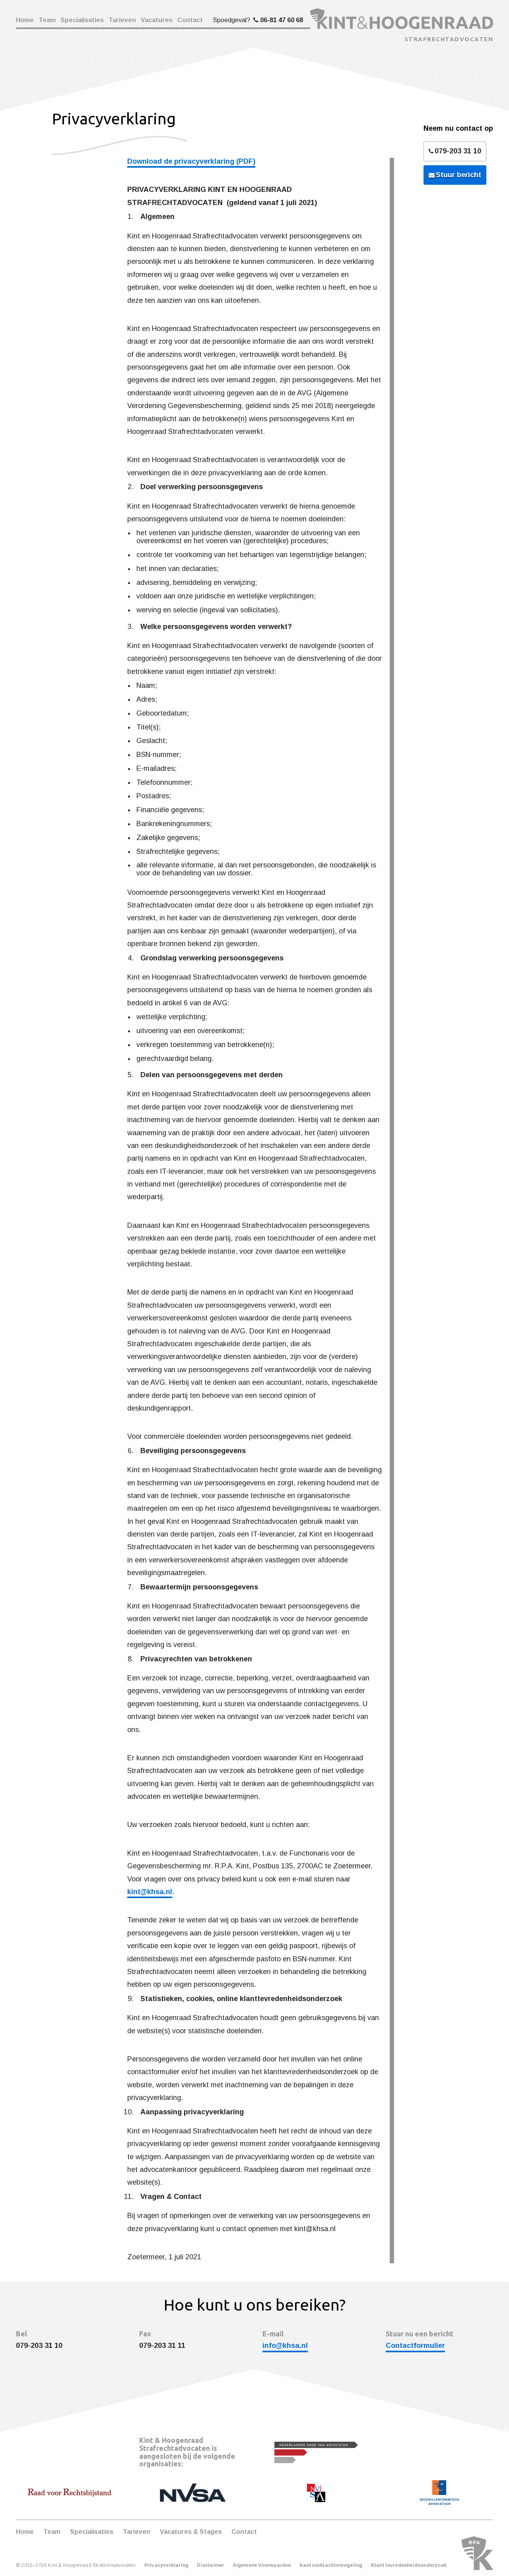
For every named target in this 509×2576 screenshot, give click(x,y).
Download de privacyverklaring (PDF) (191, 161)
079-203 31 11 (162, 2346)
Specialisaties (82, 20)
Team (47, 20)
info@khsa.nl (285, 2346)
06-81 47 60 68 (282, 20)
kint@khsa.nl (150, 1892)
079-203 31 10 (458, 151)
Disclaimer (210, 2565)
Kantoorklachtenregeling (331, 2565)
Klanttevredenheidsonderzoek (409, 2565)
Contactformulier (415, 2346)
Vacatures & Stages (191, 2532)
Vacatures (157, 20)
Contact (190, 20)
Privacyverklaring (166, 2565)
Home (25, 20)
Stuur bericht (458, 175)
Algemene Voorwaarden (262, 2565)
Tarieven (122, 20)
